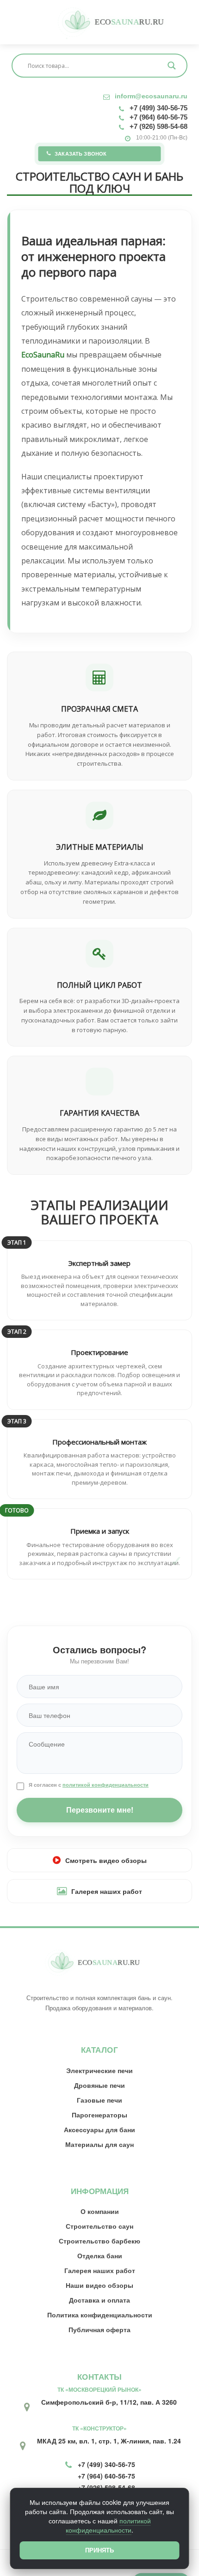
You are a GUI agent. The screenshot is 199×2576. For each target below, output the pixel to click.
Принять (99, 2550)
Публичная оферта (99, 2329)
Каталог (100, 2050)
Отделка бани (100, 2256)
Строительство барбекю (99, 2241)
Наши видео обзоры (99, 2285)
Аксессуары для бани (99, 2129)
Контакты (100, 2377)
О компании (100, 2211)
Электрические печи (99, 2070)
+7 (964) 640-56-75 (159, 117)
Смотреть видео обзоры (106, 1860)
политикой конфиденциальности (106, 1785)
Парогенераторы (99, 2115)
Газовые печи (99, 2100)
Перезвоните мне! (100, 1810)
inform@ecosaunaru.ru (151, 96)
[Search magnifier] (172, 66)
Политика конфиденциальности (100, 2315)
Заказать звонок (81, 154)
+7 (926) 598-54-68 (159, 126)
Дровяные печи (99, 2085)
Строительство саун (99, 2226)
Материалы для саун (99, 2144)
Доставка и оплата (99, 2300)
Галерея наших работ (107, 1891)
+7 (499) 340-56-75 (159, 108)
